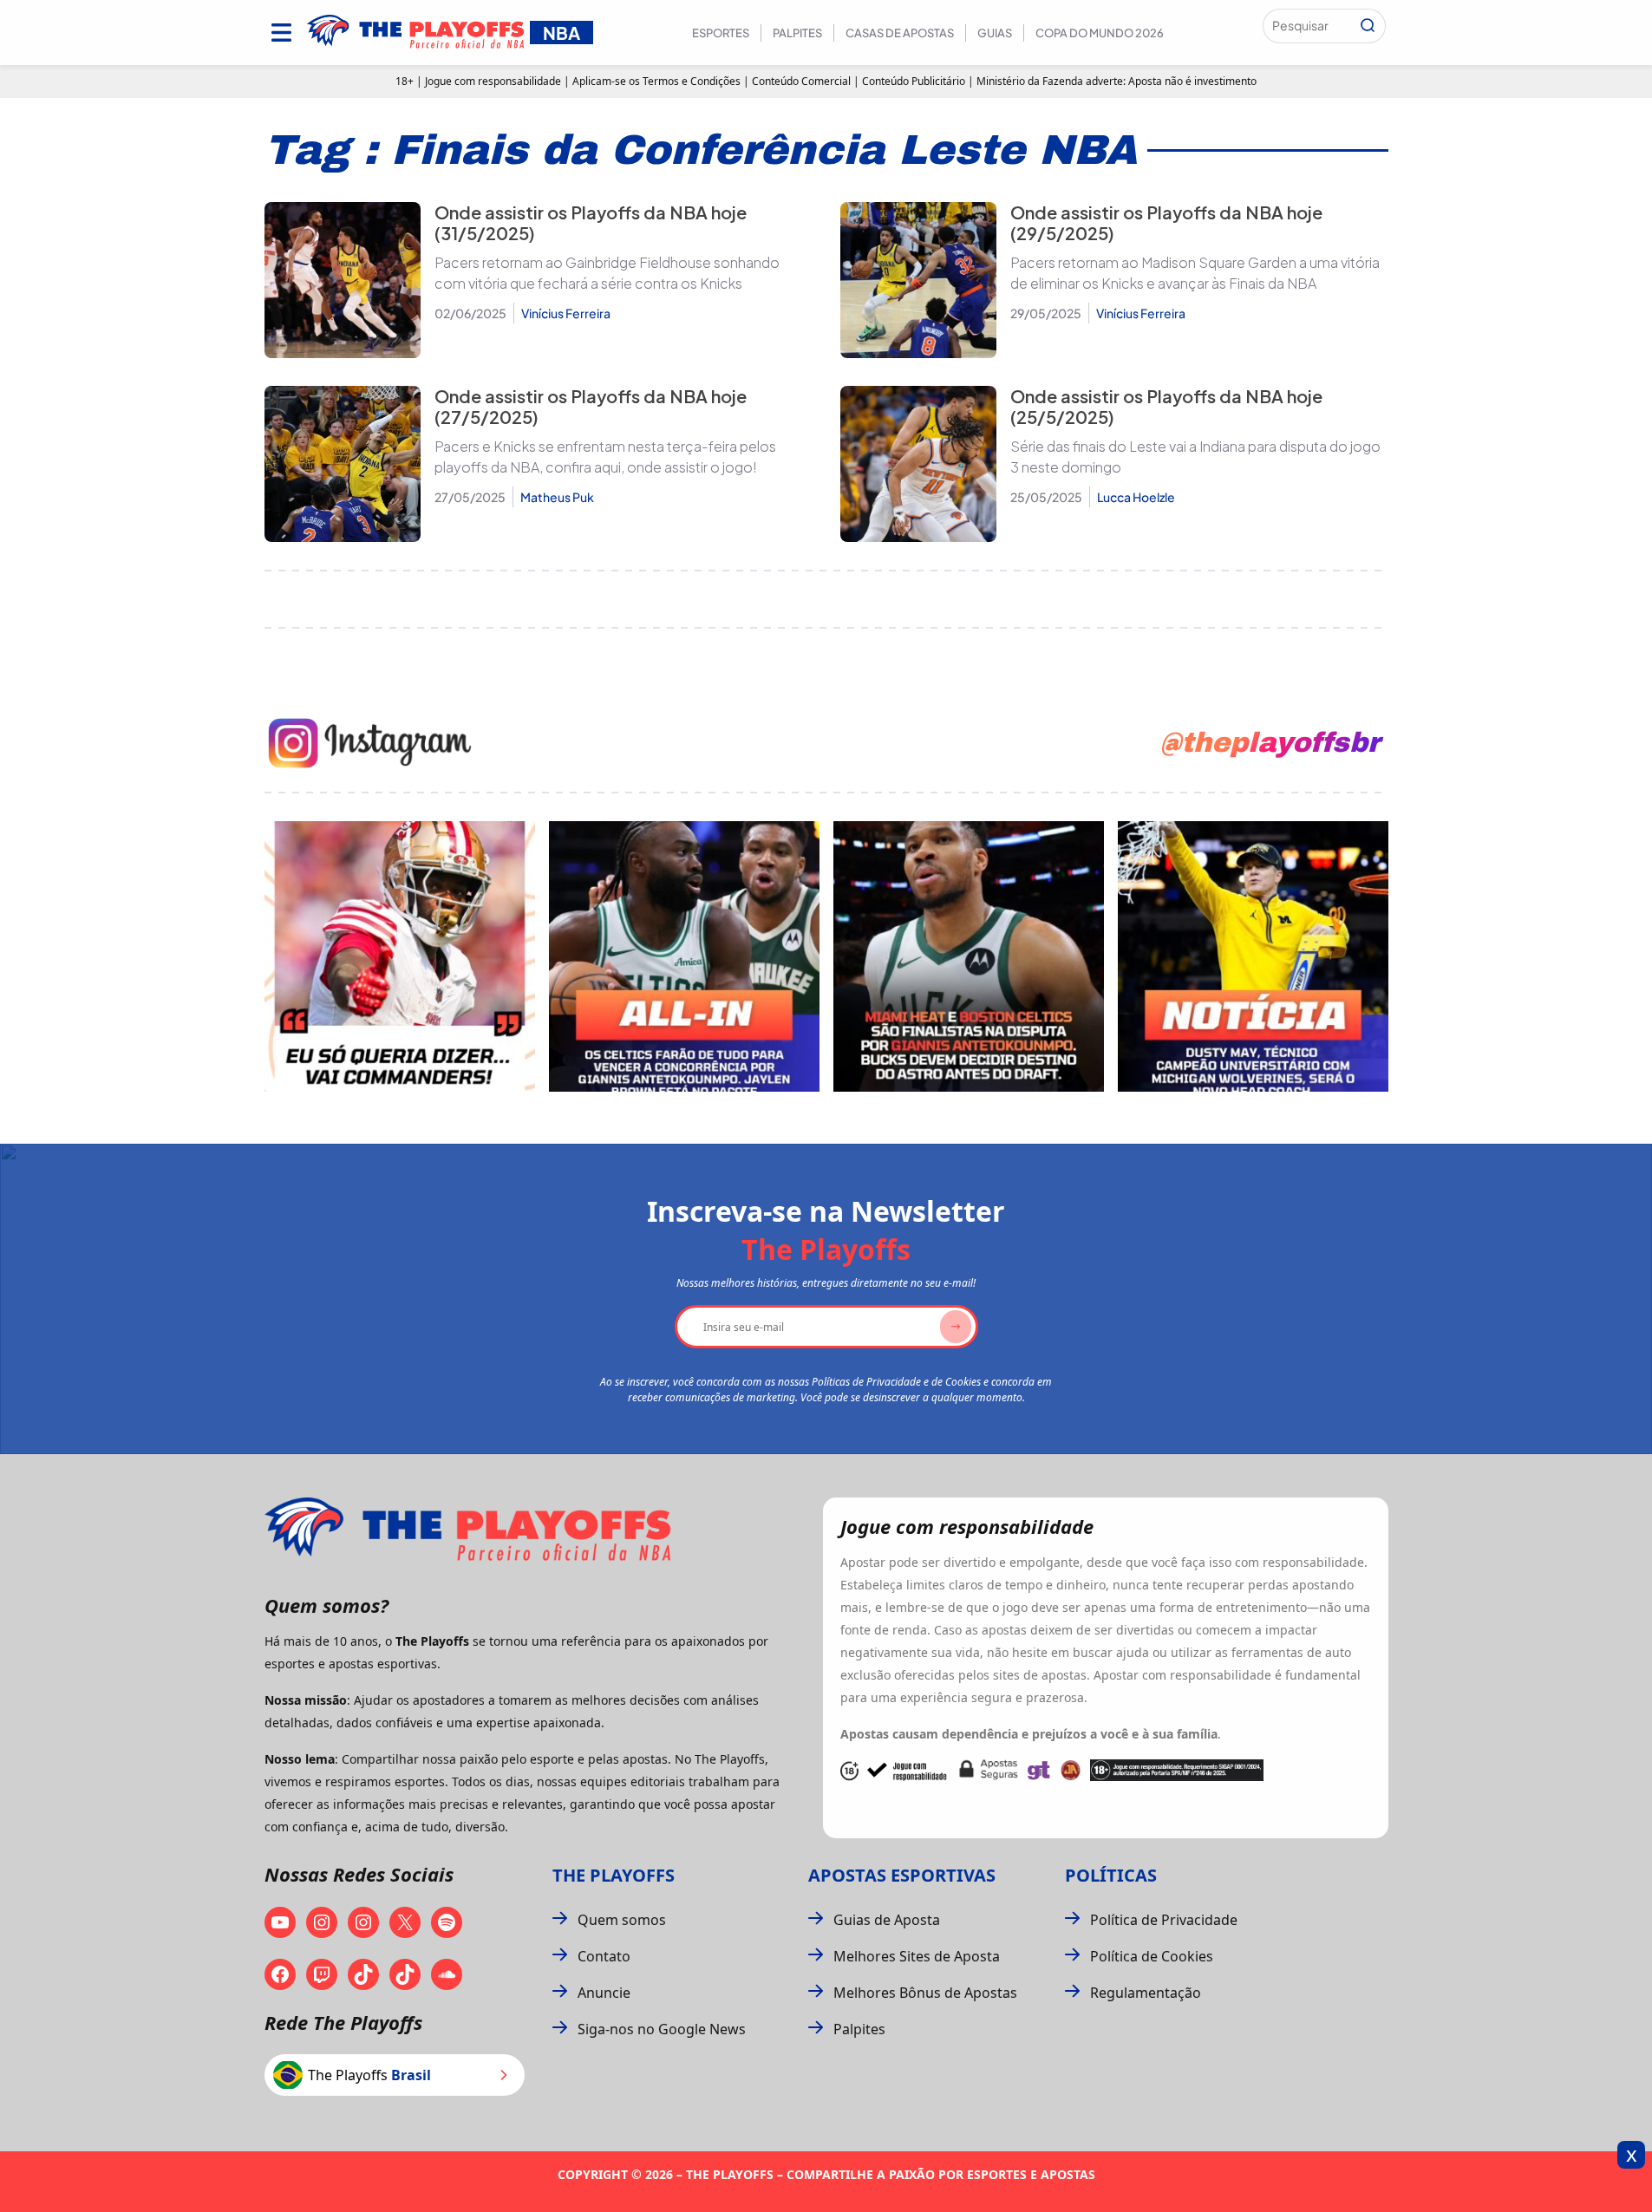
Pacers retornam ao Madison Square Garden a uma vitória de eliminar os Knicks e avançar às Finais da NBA (1195, 273)
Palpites (797, 33)
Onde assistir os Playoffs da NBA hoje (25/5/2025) (1166, 406)
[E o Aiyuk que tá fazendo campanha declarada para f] (400, 956)
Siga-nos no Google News (662, 2029)
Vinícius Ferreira (566, 313)
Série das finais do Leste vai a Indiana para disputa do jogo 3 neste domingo (1195, 457)
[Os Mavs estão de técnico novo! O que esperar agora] (1253, 956)
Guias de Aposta (887, 1920)
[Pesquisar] (1368, 26)
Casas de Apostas (900, 33)
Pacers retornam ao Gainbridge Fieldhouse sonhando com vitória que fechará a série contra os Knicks (607, 273)
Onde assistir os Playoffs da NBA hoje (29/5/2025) (1166, 222)
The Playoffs (614, 1875)
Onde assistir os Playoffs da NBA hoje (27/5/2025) (591, 406)
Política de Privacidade (1164, 1920)
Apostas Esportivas (902, 1875)
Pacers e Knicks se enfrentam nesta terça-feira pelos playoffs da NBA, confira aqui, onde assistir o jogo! (605, 457)
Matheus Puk (557, 497)
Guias (995, 33)
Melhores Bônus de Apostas (925, 1993)
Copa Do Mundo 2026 (1100, 33)
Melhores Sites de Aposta (917, 1956)
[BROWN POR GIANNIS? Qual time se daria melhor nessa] (684, 956)
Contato (604, 1956)
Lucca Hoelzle (1136, 497)
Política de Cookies (1152, 1956)
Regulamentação (1146, 1993)
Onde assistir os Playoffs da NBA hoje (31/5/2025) (591, 222)
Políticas (1111, 1875)
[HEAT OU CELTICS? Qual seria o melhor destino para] (969, 956)
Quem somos (622, 1920)
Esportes (721, 33)
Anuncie (604, 1993)
